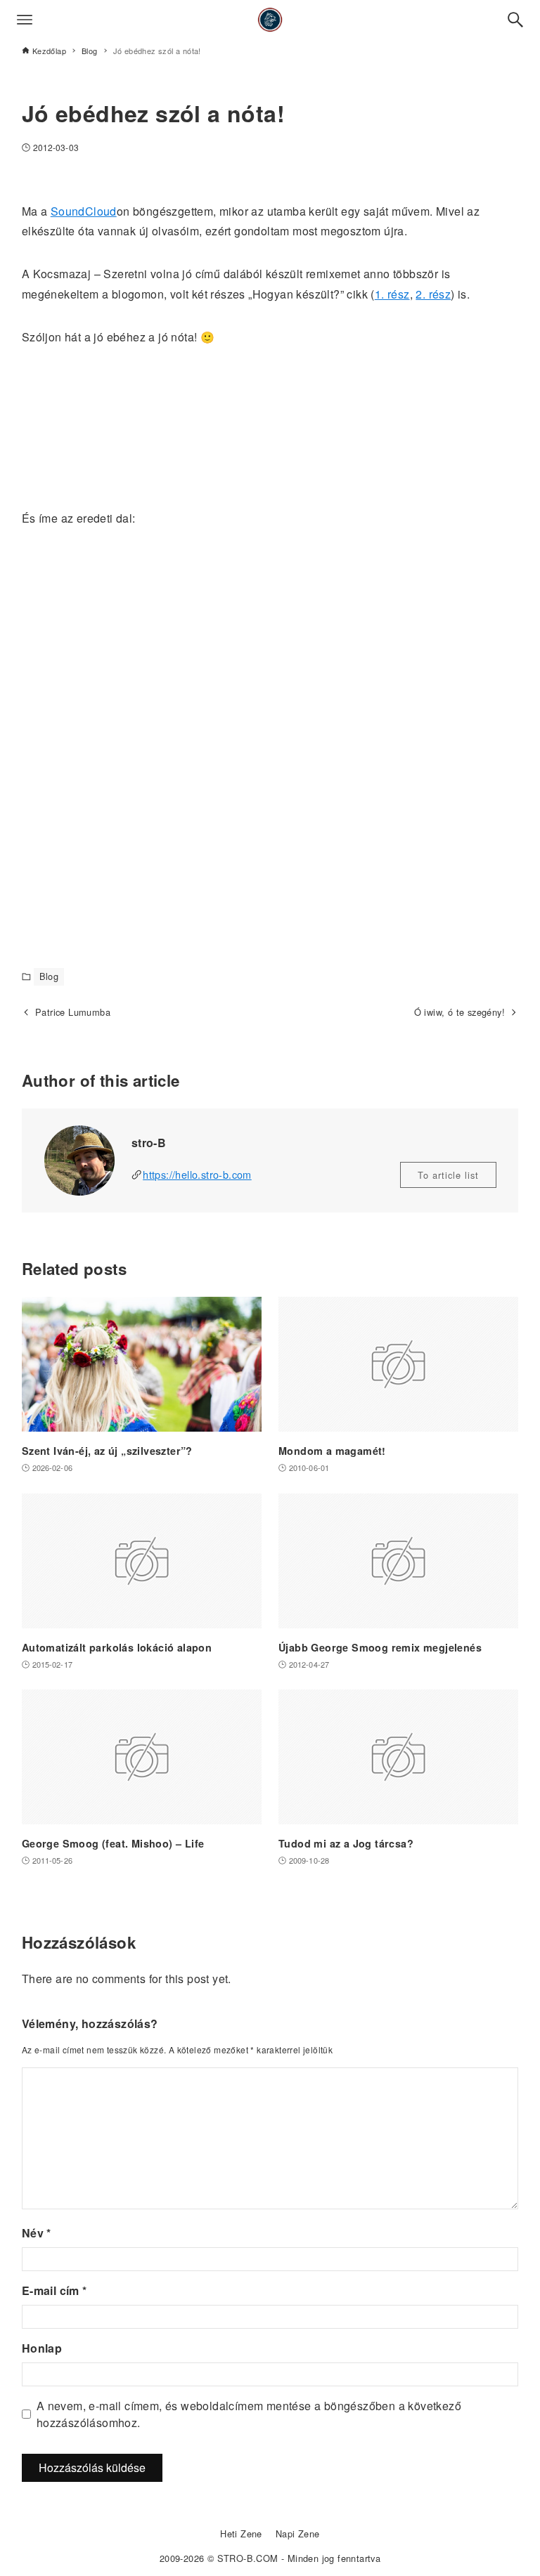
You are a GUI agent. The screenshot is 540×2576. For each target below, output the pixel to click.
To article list (448, 1175)
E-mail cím (54, 2290)
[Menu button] (25, 20)
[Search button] (515, 20)
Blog (49, 976)
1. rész (392, 294)
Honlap (42, 2348)
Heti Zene (241, 2533)
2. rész (433, 294)
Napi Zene (298, 2533)
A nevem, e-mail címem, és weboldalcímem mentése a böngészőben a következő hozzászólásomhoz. (249, 2414)
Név (37, 2233)
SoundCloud (84, 211)
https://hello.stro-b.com (197, 1174)
